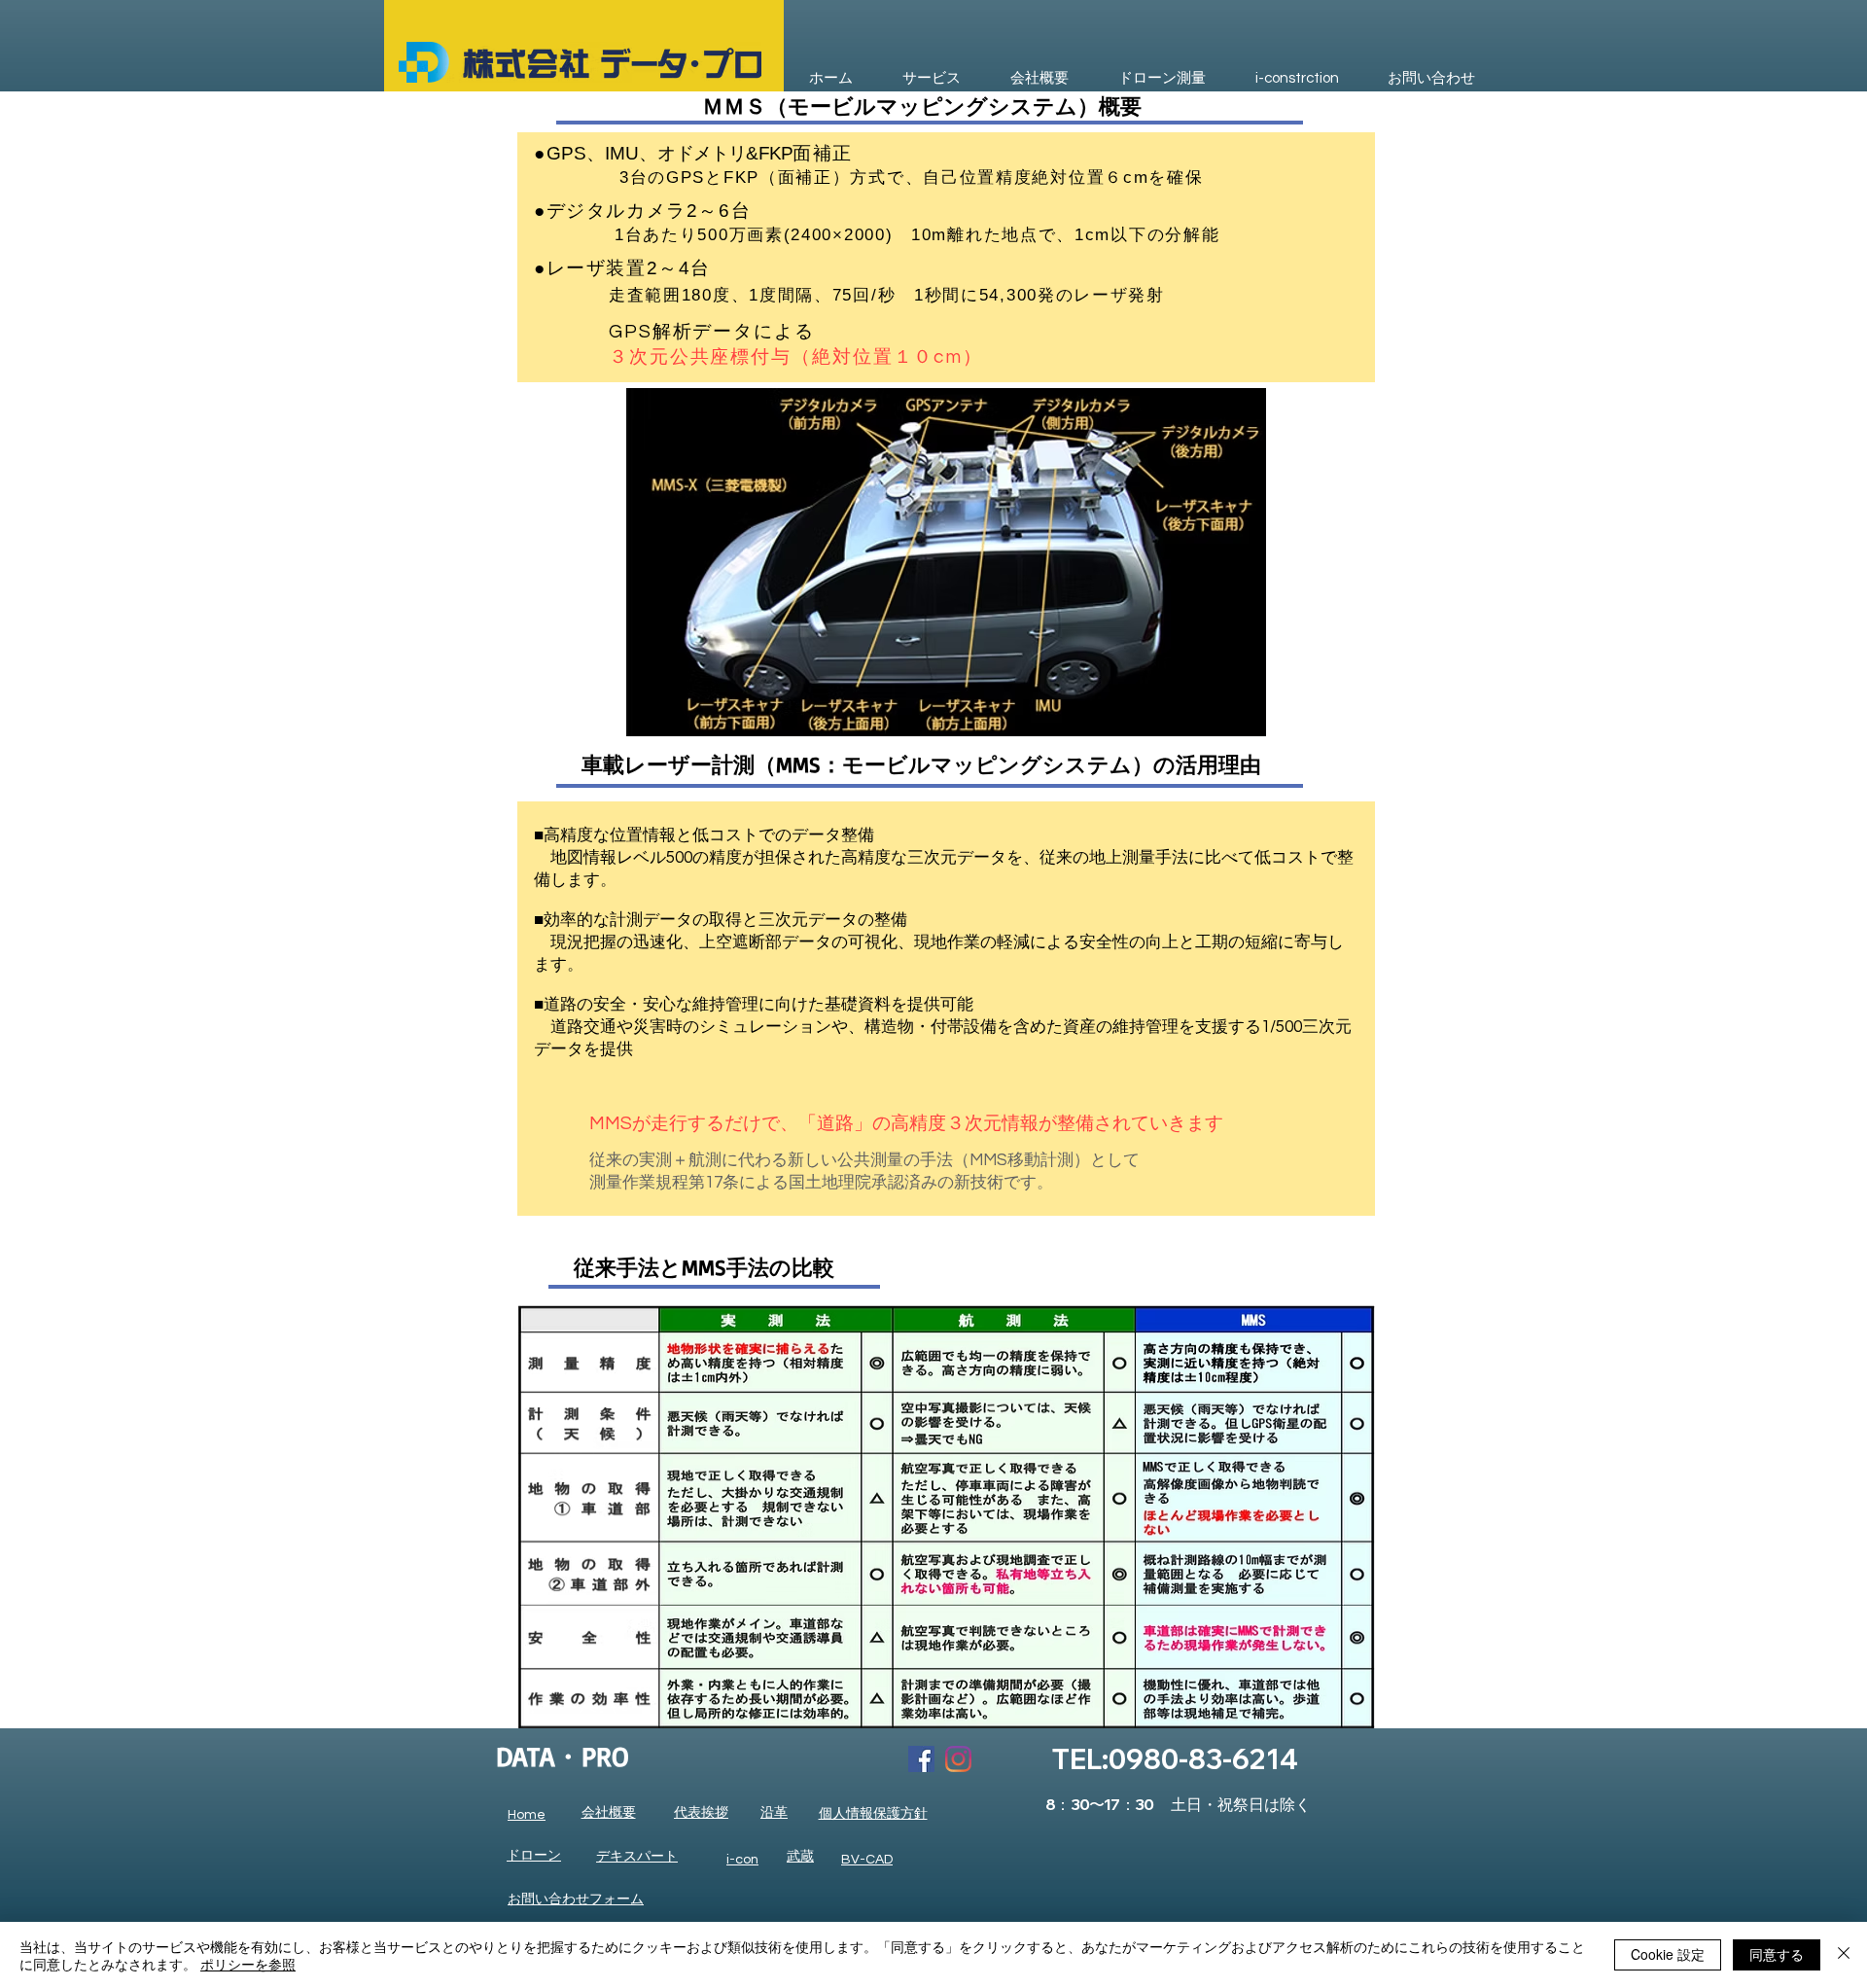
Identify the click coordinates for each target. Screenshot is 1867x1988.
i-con (742, 1860)
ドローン (534, 1856)
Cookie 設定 (1668, 1954)
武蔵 (800, 1857)
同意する (1777, 1954)
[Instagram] (958, 1759)
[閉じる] (1844, 1955)
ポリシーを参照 (248, 1964)
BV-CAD (867, 1860)
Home (527, 1815)
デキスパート (637, 1857)
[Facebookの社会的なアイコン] (921, 1759)
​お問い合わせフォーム (576, 1899)
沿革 (774, 1813)
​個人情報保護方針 (873, 1814)
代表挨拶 (701, 1813)
